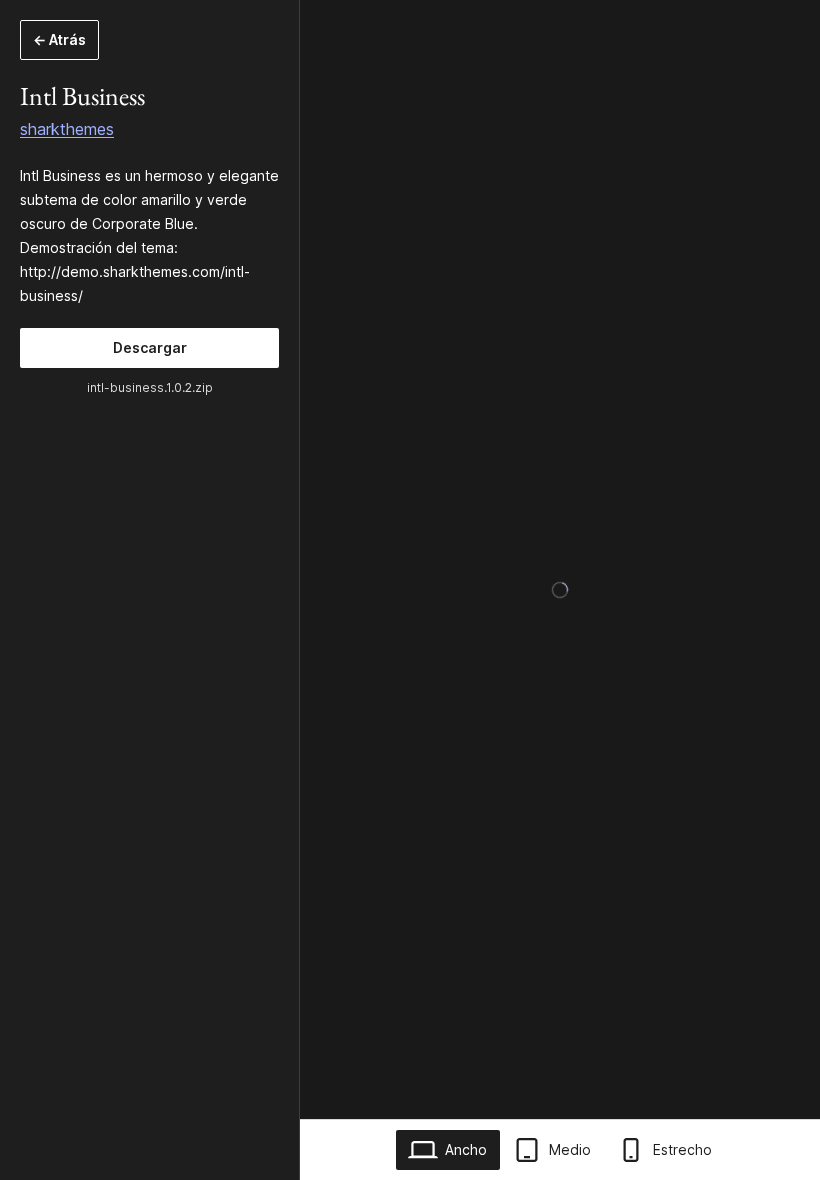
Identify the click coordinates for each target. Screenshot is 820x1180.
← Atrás (59, 39)
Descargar (150, 347)
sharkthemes (67, 129)
